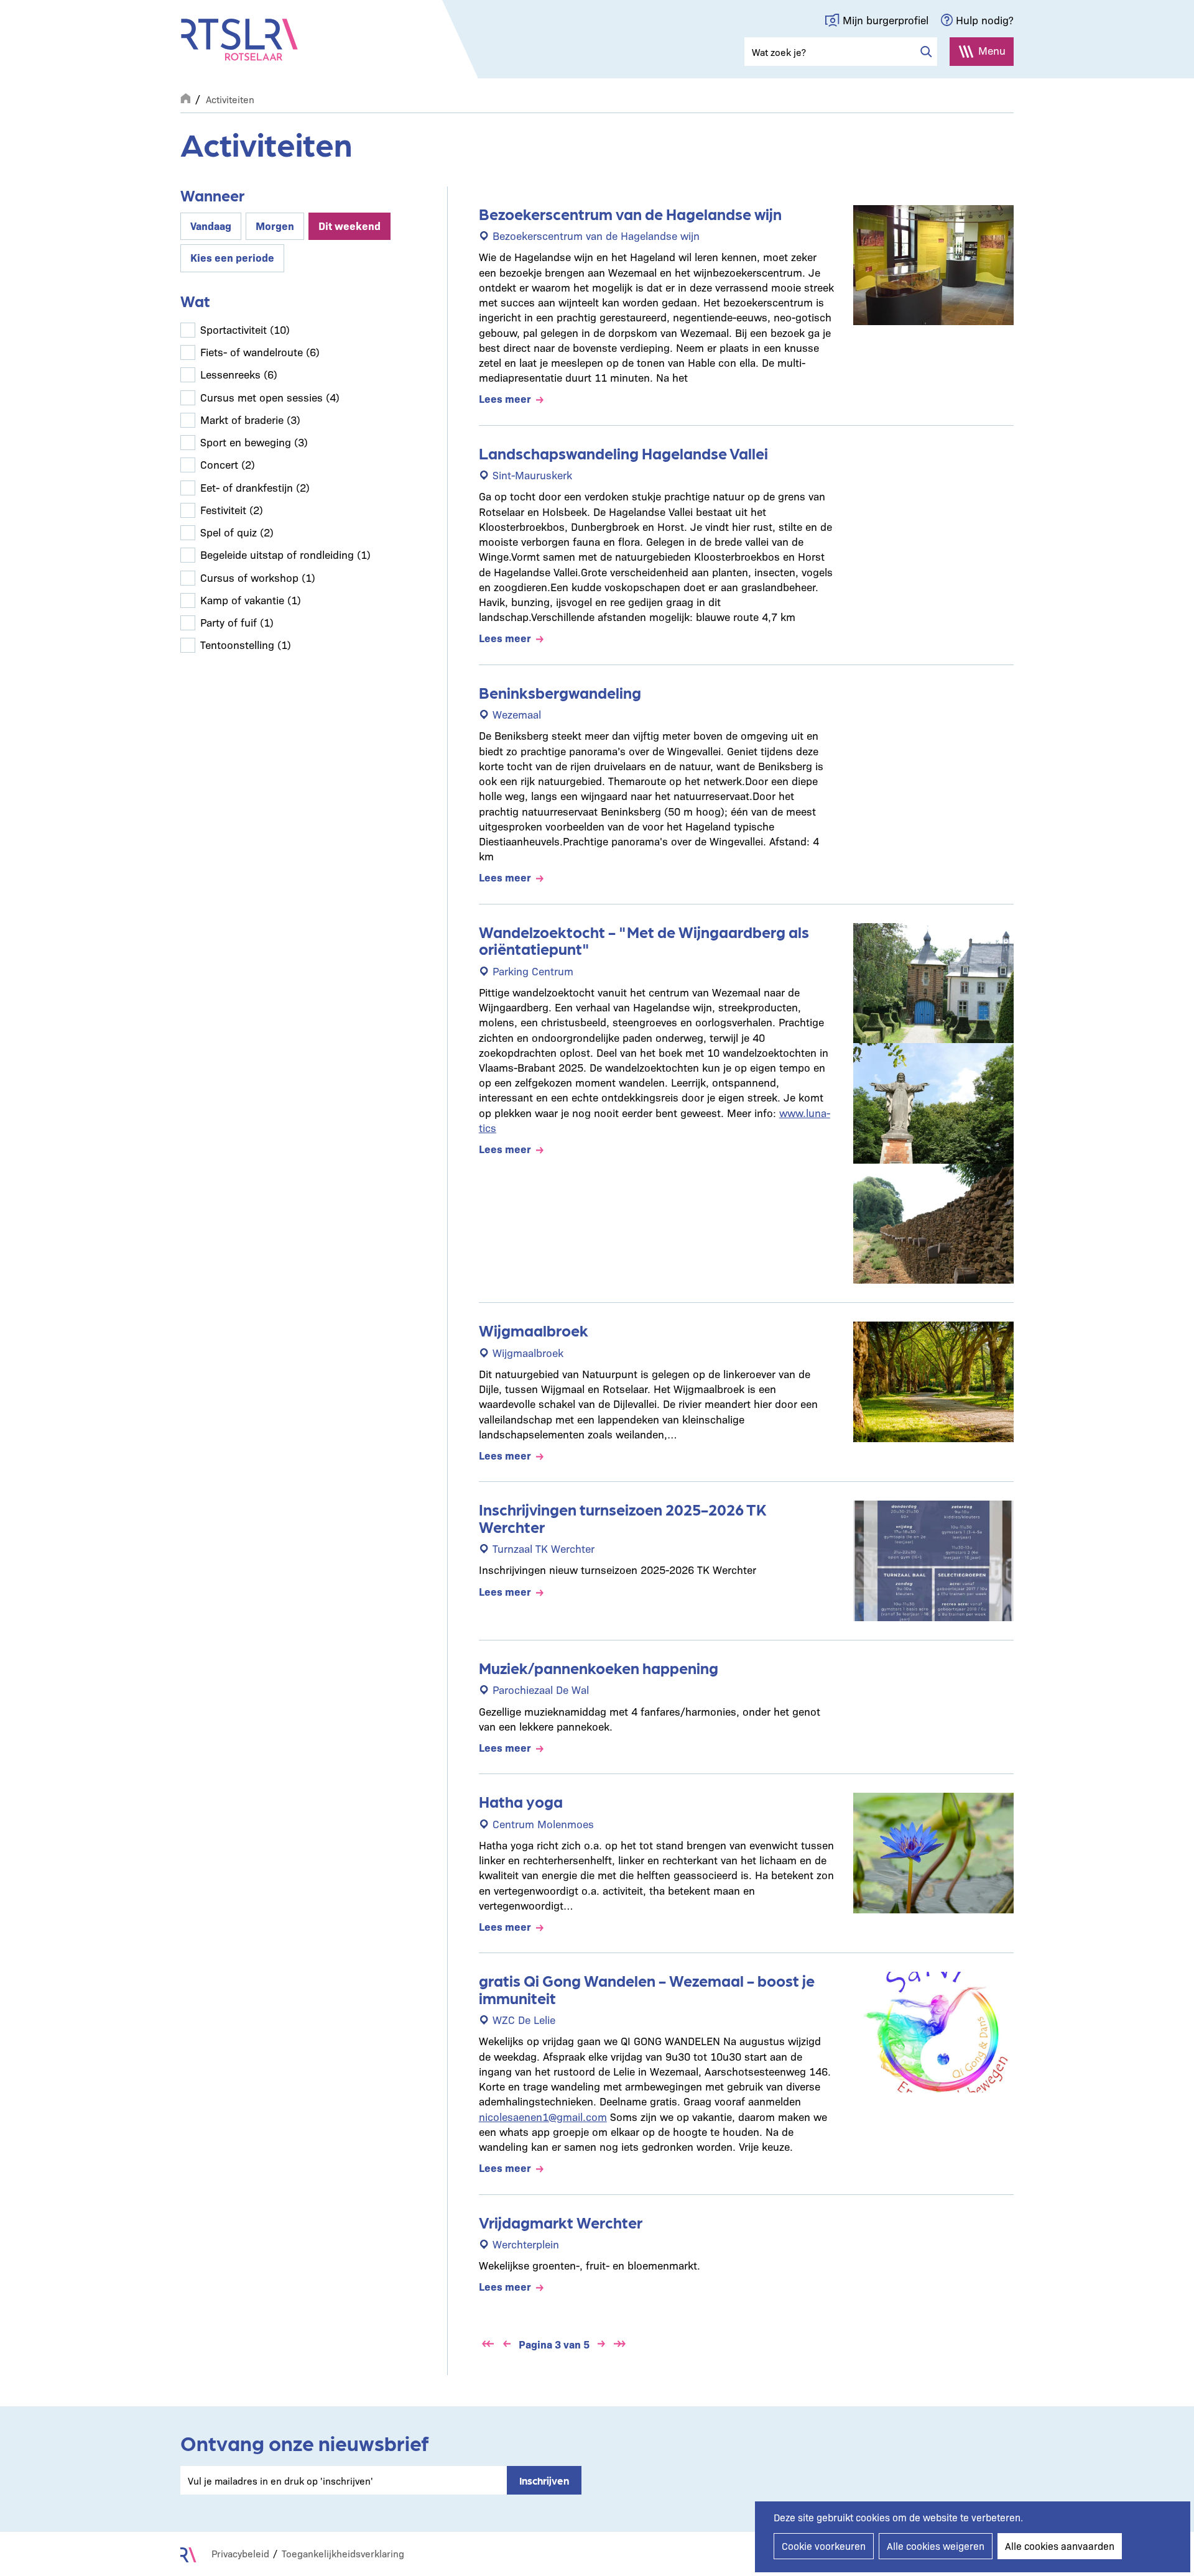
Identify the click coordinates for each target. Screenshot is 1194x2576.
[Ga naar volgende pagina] (601, 2344)
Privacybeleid (240, 2553)
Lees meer (505, 398)
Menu (992, 50)
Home (185, 97)
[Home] (239, 40)
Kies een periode (232, 257)
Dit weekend (349, 225)
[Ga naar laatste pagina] (620, 2344)
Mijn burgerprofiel (886, 20)
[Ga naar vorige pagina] (507, 2344)
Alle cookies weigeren (936, 2546)
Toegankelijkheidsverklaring (343, 2553)
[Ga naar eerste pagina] (488, 2344)
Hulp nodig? (985, 20)
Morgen (275, 225)
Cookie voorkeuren (824, 2546)
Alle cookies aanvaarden (1060, 2546)
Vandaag (211, 225)
